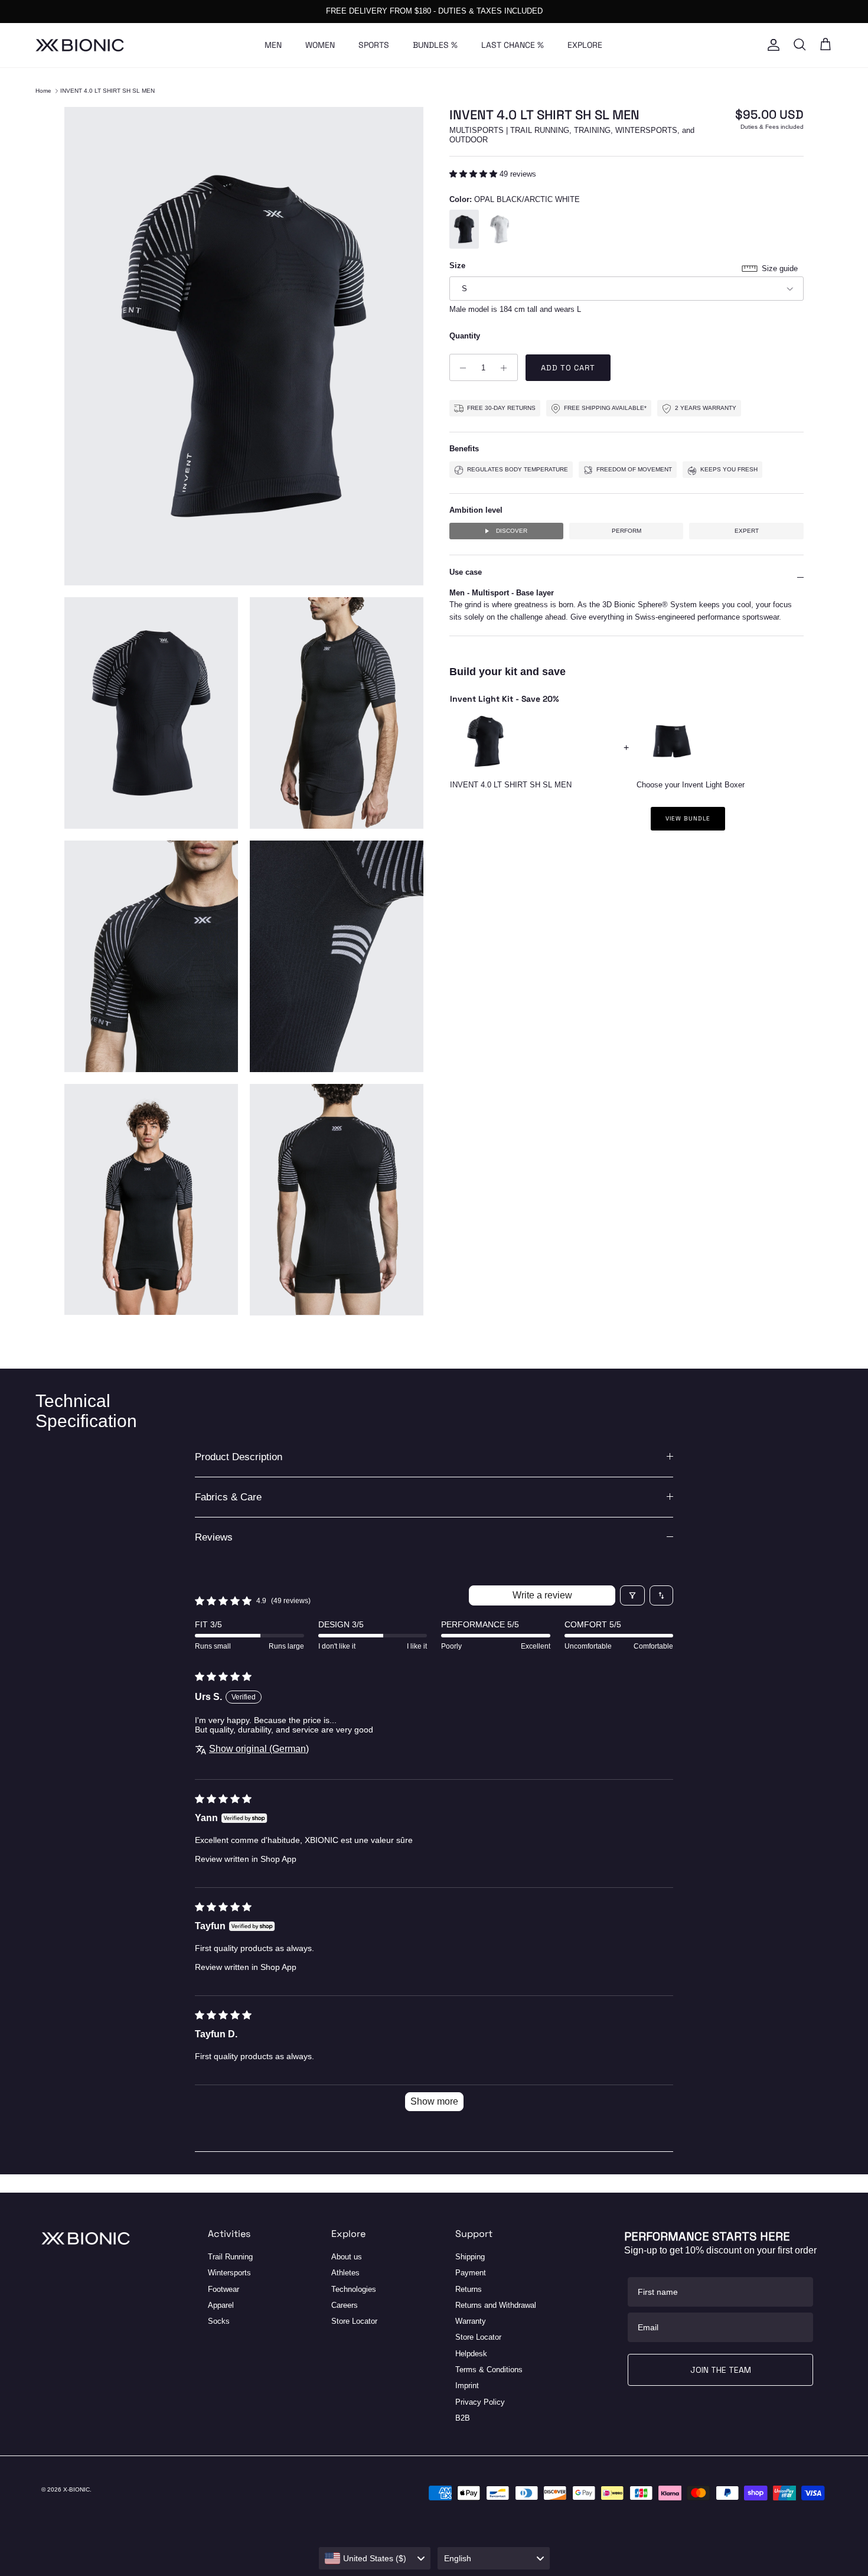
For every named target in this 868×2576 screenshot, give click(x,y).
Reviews (214, 1537)
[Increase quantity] (507, 368)
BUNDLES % (435, 45)
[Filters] (632, 1595)
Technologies (354, 2289)
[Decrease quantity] (460, 368)
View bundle (688, 819)
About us (347, 2257)
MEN (273, 45)
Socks (219, 2321)
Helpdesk (471, 2354)
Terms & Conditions (489, 2370)
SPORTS (374, 45)
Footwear (223, 2289)
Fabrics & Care (228, 1497)
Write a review (542, 1595)
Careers (345, 2305)
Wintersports (229, 2273)
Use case (466, 573)
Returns (469, 2289)
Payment (471, 2273)
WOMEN (320, 45)
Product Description (239, 1457)
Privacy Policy (480, 2402)
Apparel (221, 2305)
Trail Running (230, 2257)
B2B (463, 2418)
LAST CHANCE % (513, 45)
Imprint (467, 2386)
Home (43, 91)
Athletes (345, 2273)
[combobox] (375, 2558)
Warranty (471, 2321)
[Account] (771, 45)
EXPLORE (585, 45)
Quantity (465, 336)
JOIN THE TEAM (721, 2370)
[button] (474, 175)
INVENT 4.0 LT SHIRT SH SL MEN (107, 91)
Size (457, 266)
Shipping (470, 2257)
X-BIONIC (76, 2489)
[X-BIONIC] (80, 45)
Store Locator (354, 2321)
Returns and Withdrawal (496, 2305)
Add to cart (568, 368)
